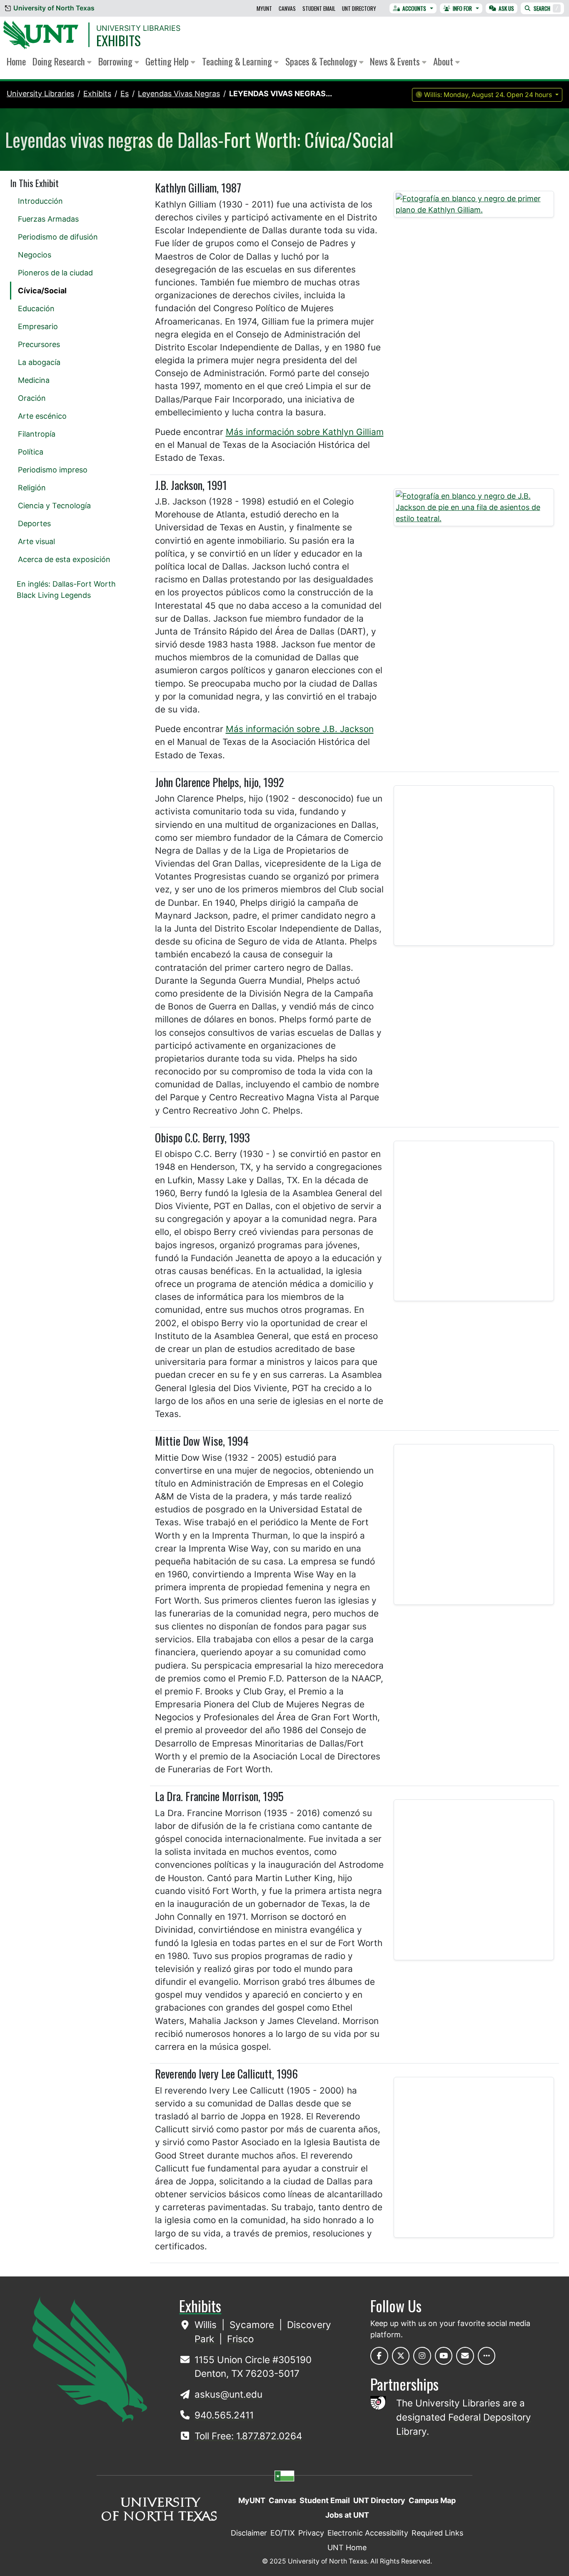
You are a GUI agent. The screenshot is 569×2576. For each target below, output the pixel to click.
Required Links (437, 2533)
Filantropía (37, 434)
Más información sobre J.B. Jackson (300, 729)
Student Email (319, 8)
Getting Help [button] (168, 61)
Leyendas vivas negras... (281, 94)
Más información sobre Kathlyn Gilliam (305, 432)
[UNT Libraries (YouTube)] (444, 2356)
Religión (32, 488)
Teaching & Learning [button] (238, 61)
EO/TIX (283, 2533)
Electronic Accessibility (368, 2533)
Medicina (34, 380)
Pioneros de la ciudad (55, 273)
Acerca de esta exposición (64, 559)
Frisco (240, 2339)
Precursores (39, 344)
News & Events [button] (396, 61)
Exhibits (119, 40)
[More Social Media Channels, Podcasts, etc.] (487, 2356)
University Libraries (138, 28)
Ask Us (506, 8)
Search (546, 8)
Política (31, 452)
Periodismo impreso (53, 470)
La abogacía (39, 362)
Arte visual (36, 541)
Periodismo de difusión (58, 237)
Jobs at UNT (347, 2515)
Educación (36, 309)
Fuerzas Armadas (48, 219)
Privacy (311, 2533)
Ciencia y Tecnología (54, 506)
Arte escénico (42, 416)
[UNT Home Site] (90, 2359)
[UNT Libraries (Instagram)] (422, 2356)
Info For (462, 8)
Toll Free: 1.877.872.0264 (248, 2436)
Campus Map (432, 2500)
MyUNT (264, 8)
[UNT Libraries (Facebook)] (379, 2356)
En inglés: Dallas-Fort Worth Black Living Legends (66, 590)
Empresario (38, 326)
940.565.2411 (224, 2415)
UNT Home (347, 2547)
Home (16, 61)
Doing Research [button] (60, 61)
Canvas (287, 8)
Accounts (414, 8)
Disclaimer (249, 2533)
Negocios (35, 255)
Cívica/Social (42, 291)
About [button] (444, 61)
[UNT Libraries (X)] (401, 2356)
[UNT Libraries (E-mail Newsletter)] (465, 2356)
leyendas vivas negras (179, 94)
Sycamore (253, 2325)
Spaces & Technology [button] (322, 61)
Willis (207, 2325)
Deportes (34, 523)
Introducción (40, 201)
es (125, 94)
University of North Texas (54, 8)
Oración (32, 398)
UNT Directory (359, 8)
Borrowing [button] (116, 61)
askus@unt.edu (228, 2394)
